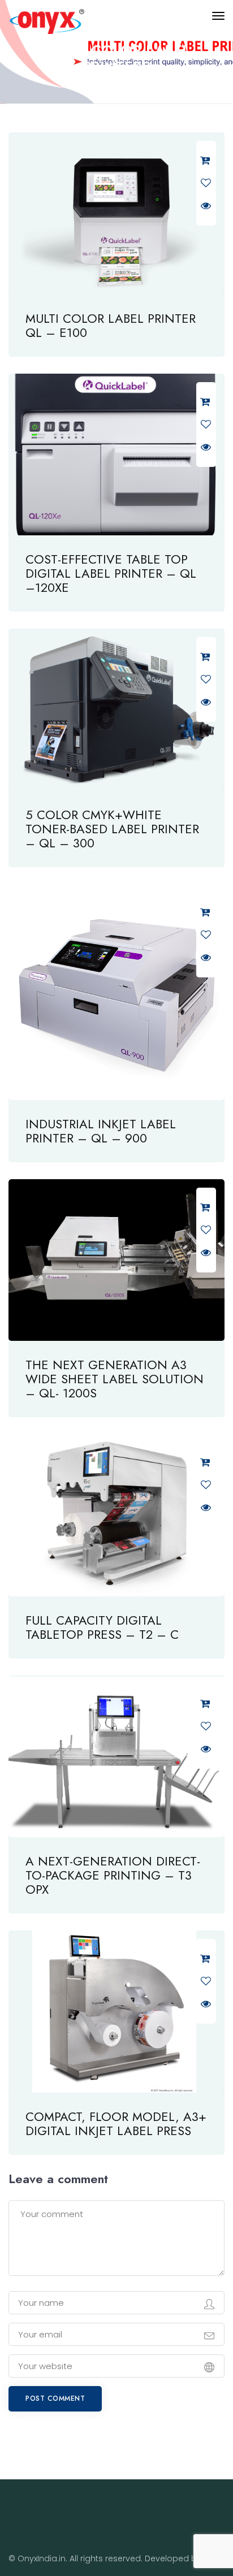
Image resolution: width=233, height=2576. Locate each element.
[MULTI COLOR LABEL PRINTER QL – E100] (116, 213)
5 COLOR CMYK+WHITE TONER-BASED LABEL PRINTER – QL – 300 (112, 829)
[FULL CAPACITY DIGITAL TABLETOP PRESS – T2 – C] (116, 1515)
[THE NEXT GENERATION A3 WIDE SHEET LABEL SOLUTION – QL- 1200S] (116, 1260)
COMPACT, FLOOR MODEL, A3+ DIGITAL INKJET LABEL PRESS (116, 2123)
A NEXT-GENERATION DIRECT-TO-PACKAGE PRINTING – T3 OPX (113, 1875)
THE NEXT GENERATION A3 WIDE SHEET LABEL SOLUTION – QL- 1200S (115, 1379)
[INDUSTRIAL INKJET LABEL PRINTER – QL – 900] (116, 992)
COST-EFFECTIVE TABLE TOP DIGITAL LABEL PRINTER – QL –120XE (111, 573)
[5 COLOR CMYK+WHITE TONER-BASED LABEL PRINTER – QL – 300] (116, 710)
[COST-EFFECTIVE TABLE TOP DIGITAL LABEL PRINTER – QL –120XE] (116, 455)
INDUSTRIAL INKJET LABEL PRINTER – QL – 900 (101, 1131)
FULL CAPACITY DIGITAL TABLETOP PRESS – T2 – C (102, 1627)
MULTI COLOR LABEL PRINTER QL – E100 (111, 325)
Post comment (55, 2399)
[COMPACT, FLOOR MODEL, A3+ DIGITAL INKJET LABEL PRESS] (116, 2012)
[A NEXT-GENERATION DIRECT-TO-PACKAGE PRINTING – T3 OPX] (116, 1757)
